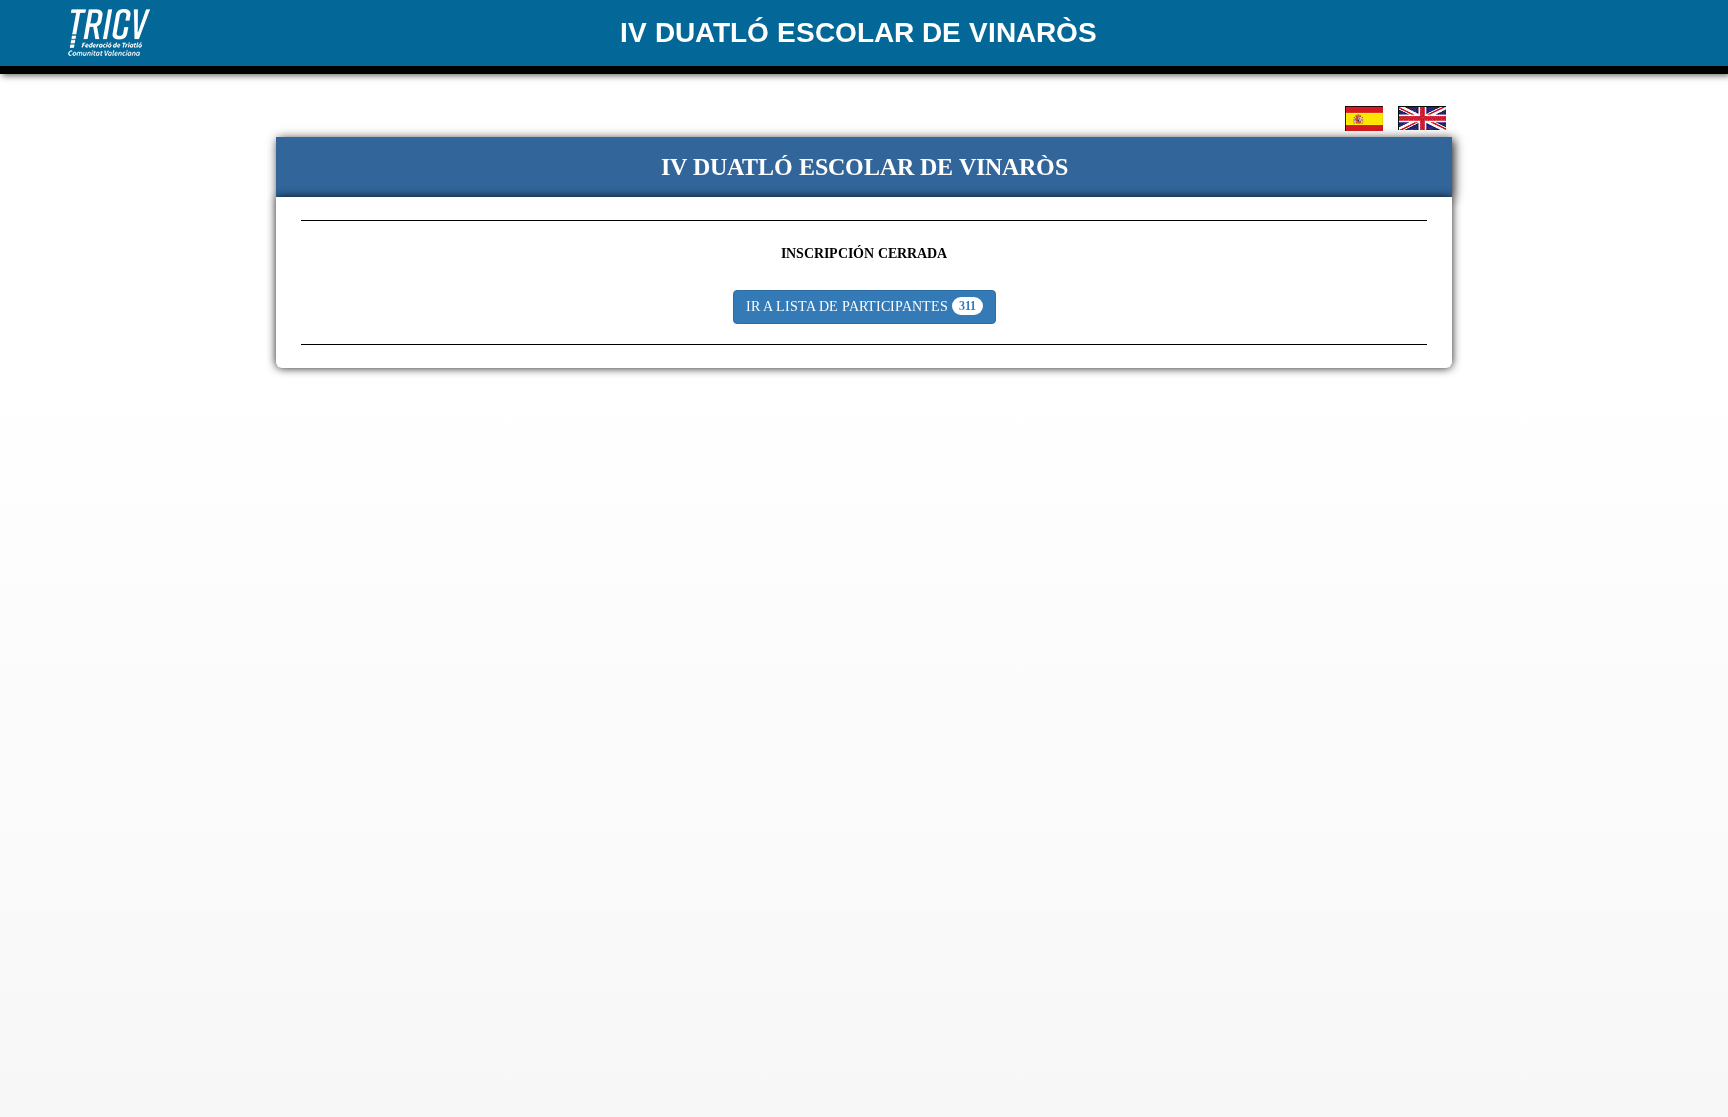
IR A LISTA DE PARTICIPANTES (861, 306)
